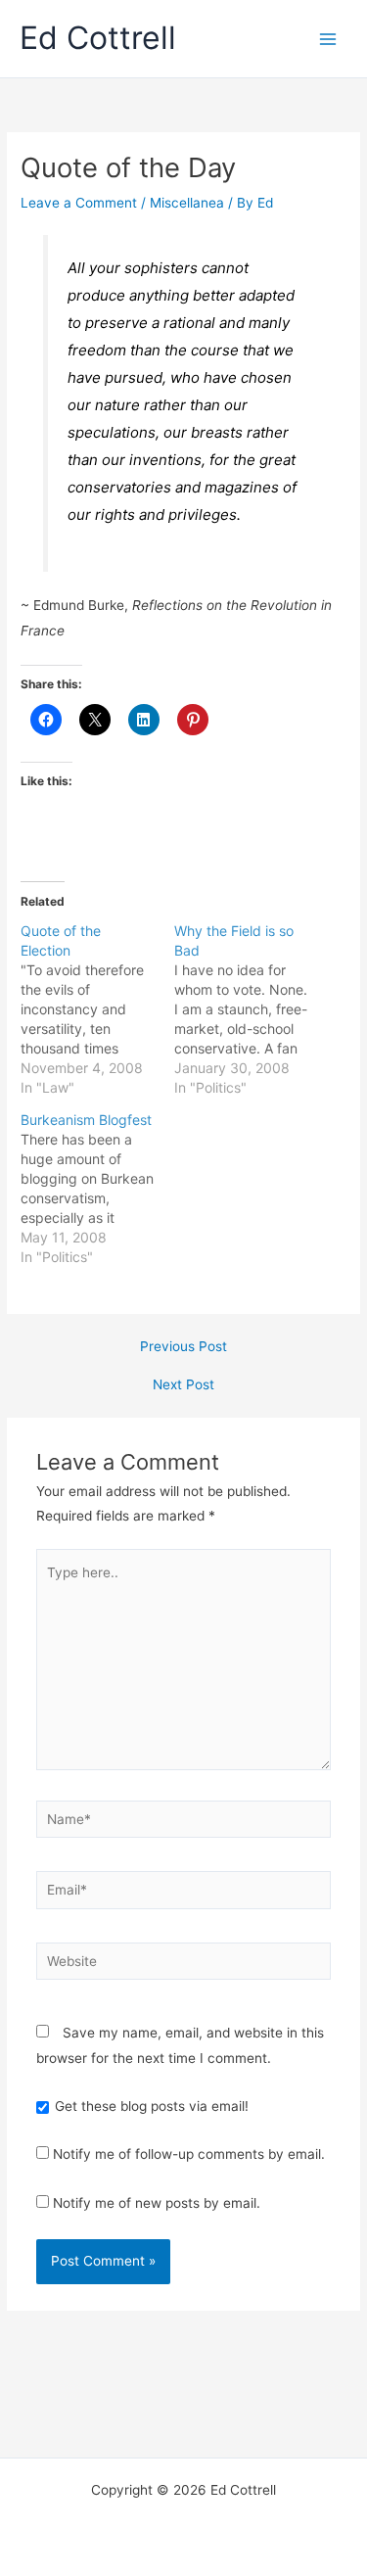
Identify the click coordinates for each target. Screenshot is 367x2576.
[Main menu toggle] (328, 39)
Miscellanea (187, 203)
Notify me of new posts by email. (157, 2203)
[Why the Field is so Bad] (251, 1009)
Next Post (183, 1385)
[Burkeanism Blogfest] (97, 1189)
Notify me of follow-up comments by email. (189, 2154)
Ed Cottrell (98, 38)
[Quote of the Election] (97, 1009)
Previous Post (183, 1347)
